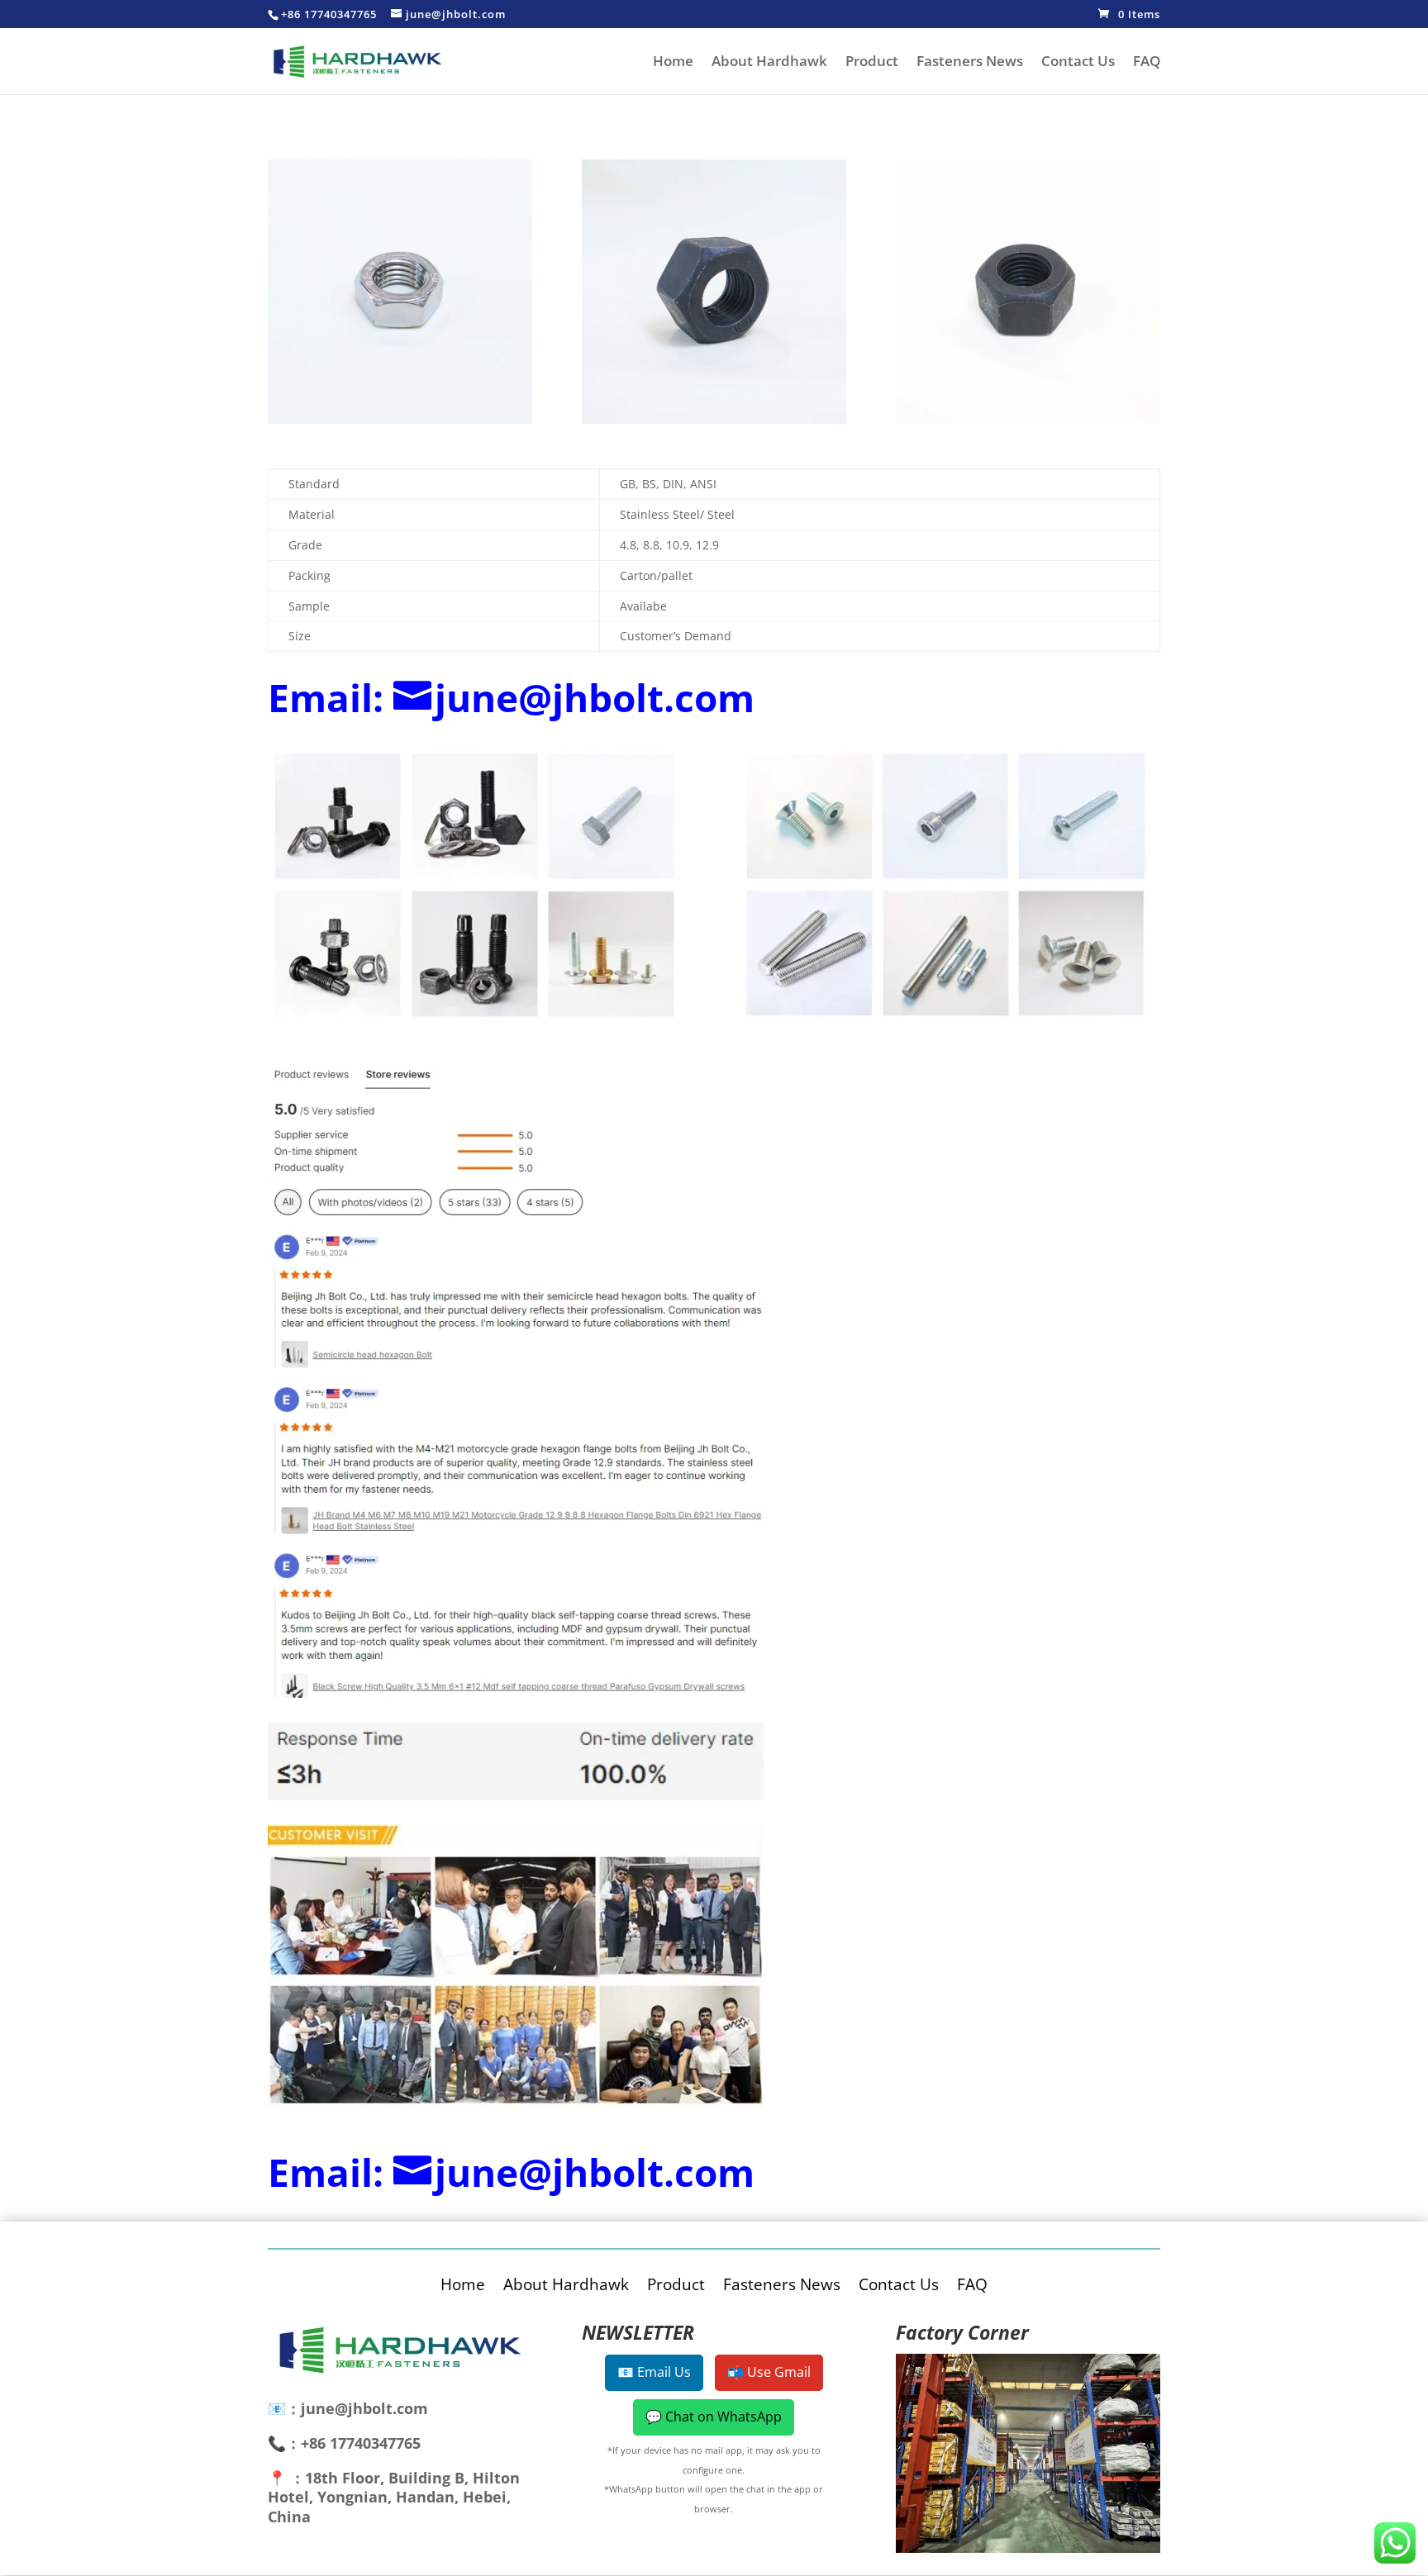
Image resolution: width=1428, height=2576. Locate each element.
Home (673, 63)
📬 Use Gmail (769, 2372)
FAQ (1147, 63)
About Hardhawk (769, 63)
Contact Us (1078, 63)
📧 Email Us (654, 2372)
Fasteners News (970, 63)
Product (872, 63)
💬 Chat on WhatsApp (714, 2417)
